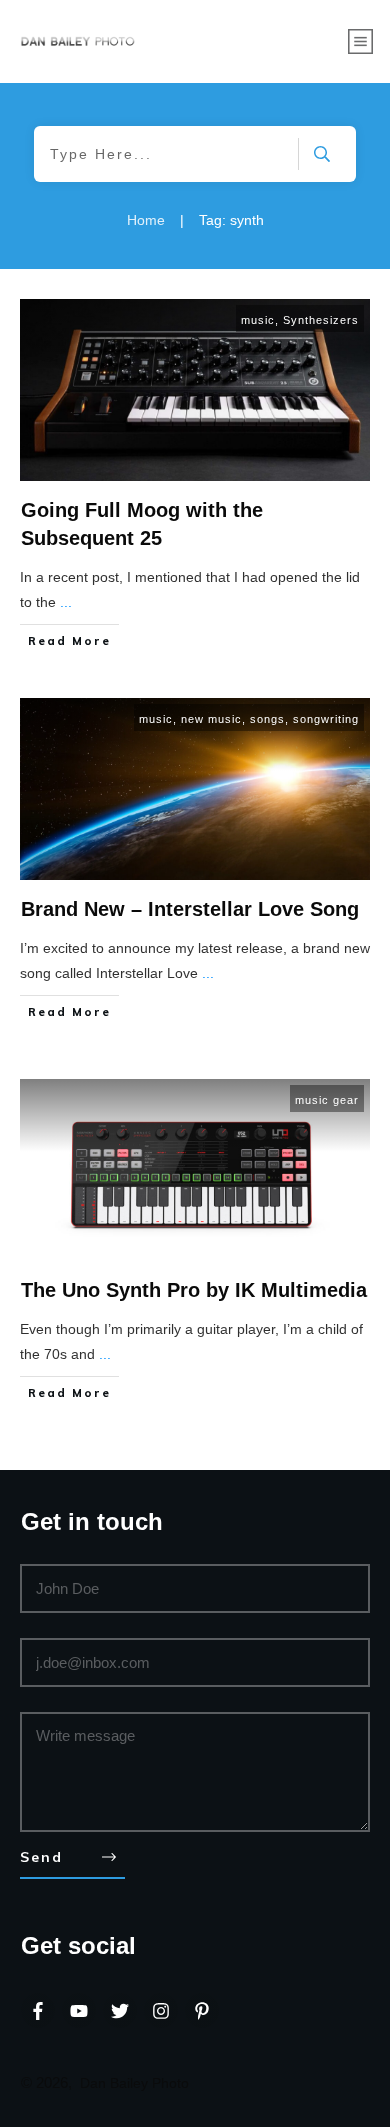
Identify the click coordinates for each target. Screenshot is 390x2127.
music (258, 320)
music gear (327, 1100)
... (66, 602)
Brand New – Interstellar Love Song (190, 909)
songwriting (326, 719)
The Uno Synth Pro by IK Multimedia (194, 1290)
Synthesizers (321, 320)
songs (267, 719)
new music (211, 719)
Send (41, 1857)
